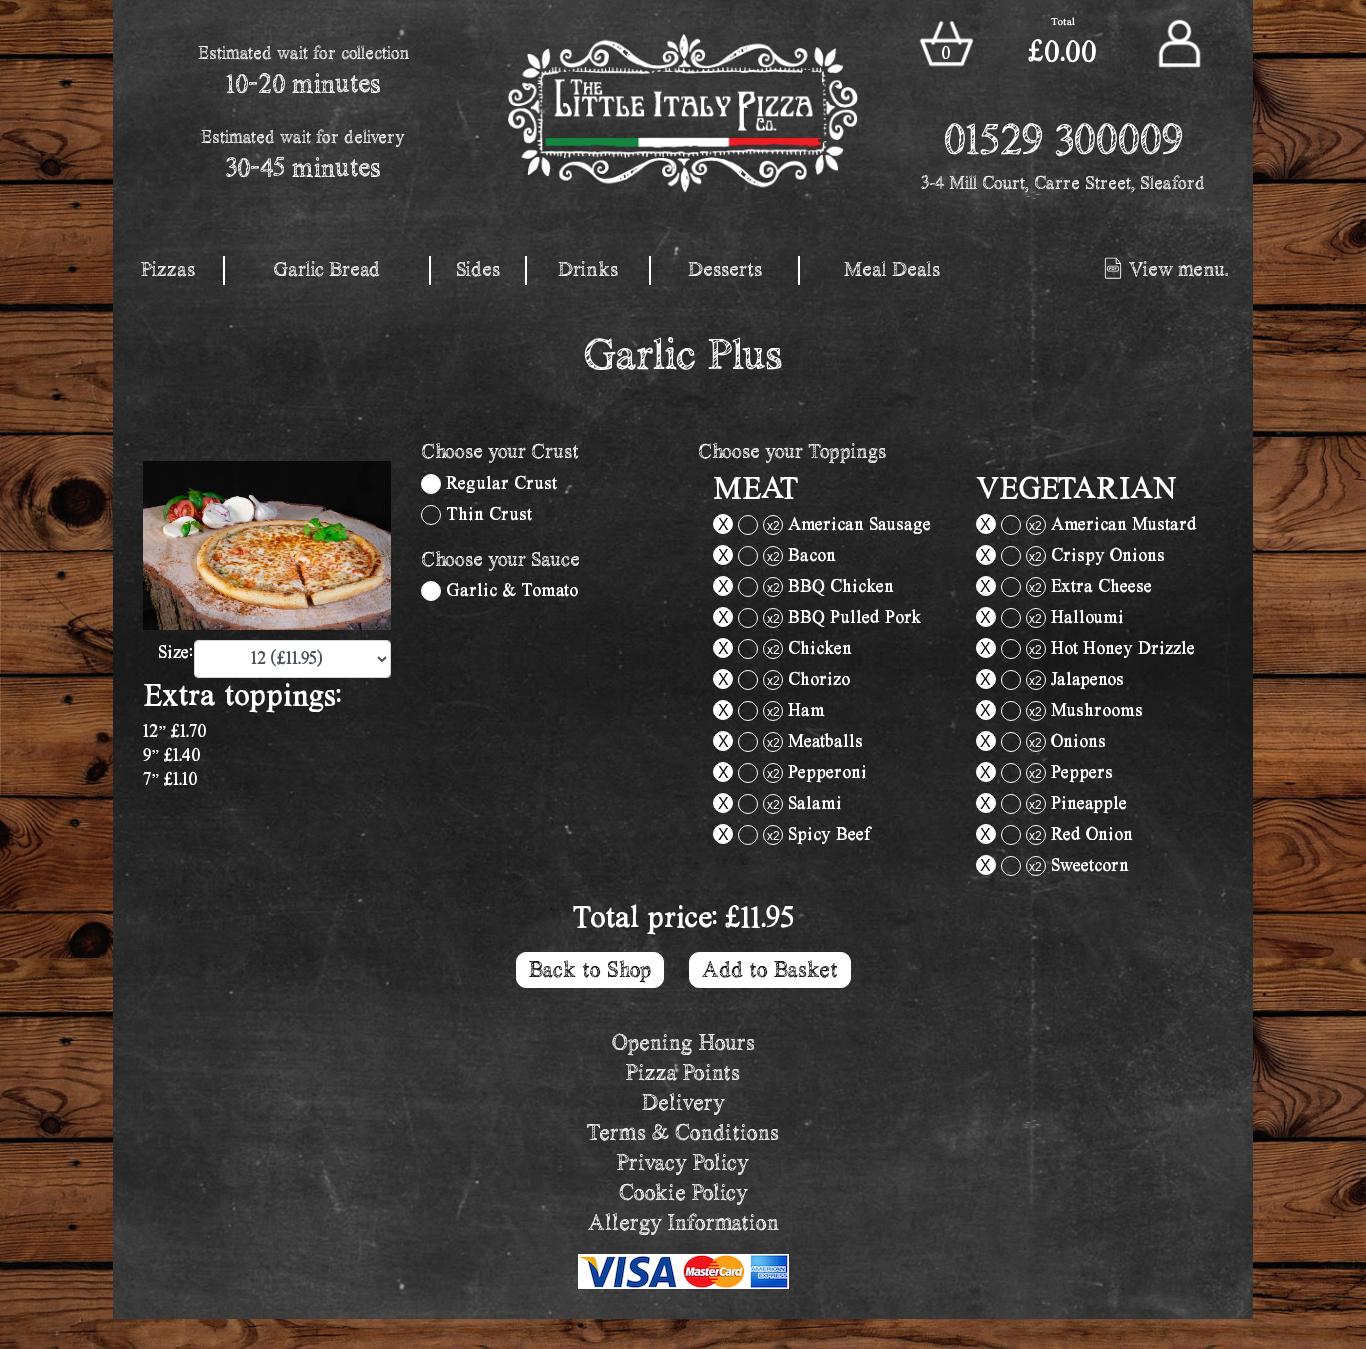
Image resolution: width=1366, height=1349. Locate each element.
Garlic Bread (326, 269)
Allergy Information (683, 1222)
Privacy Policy (683, 1162)
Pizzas (168, 269)
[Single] (431, 484)
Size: (171, 652)
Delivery (683, 1102)
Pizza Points (683, 1072)
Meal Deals (892, 269)
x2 (773, 526)
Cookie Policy (683, 1192)
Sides (478, 269)
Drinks (588, 269)
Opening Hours (683, 1042)
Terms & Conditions (683, 1132)
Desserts (725, 269)
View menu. (1176, 269)
